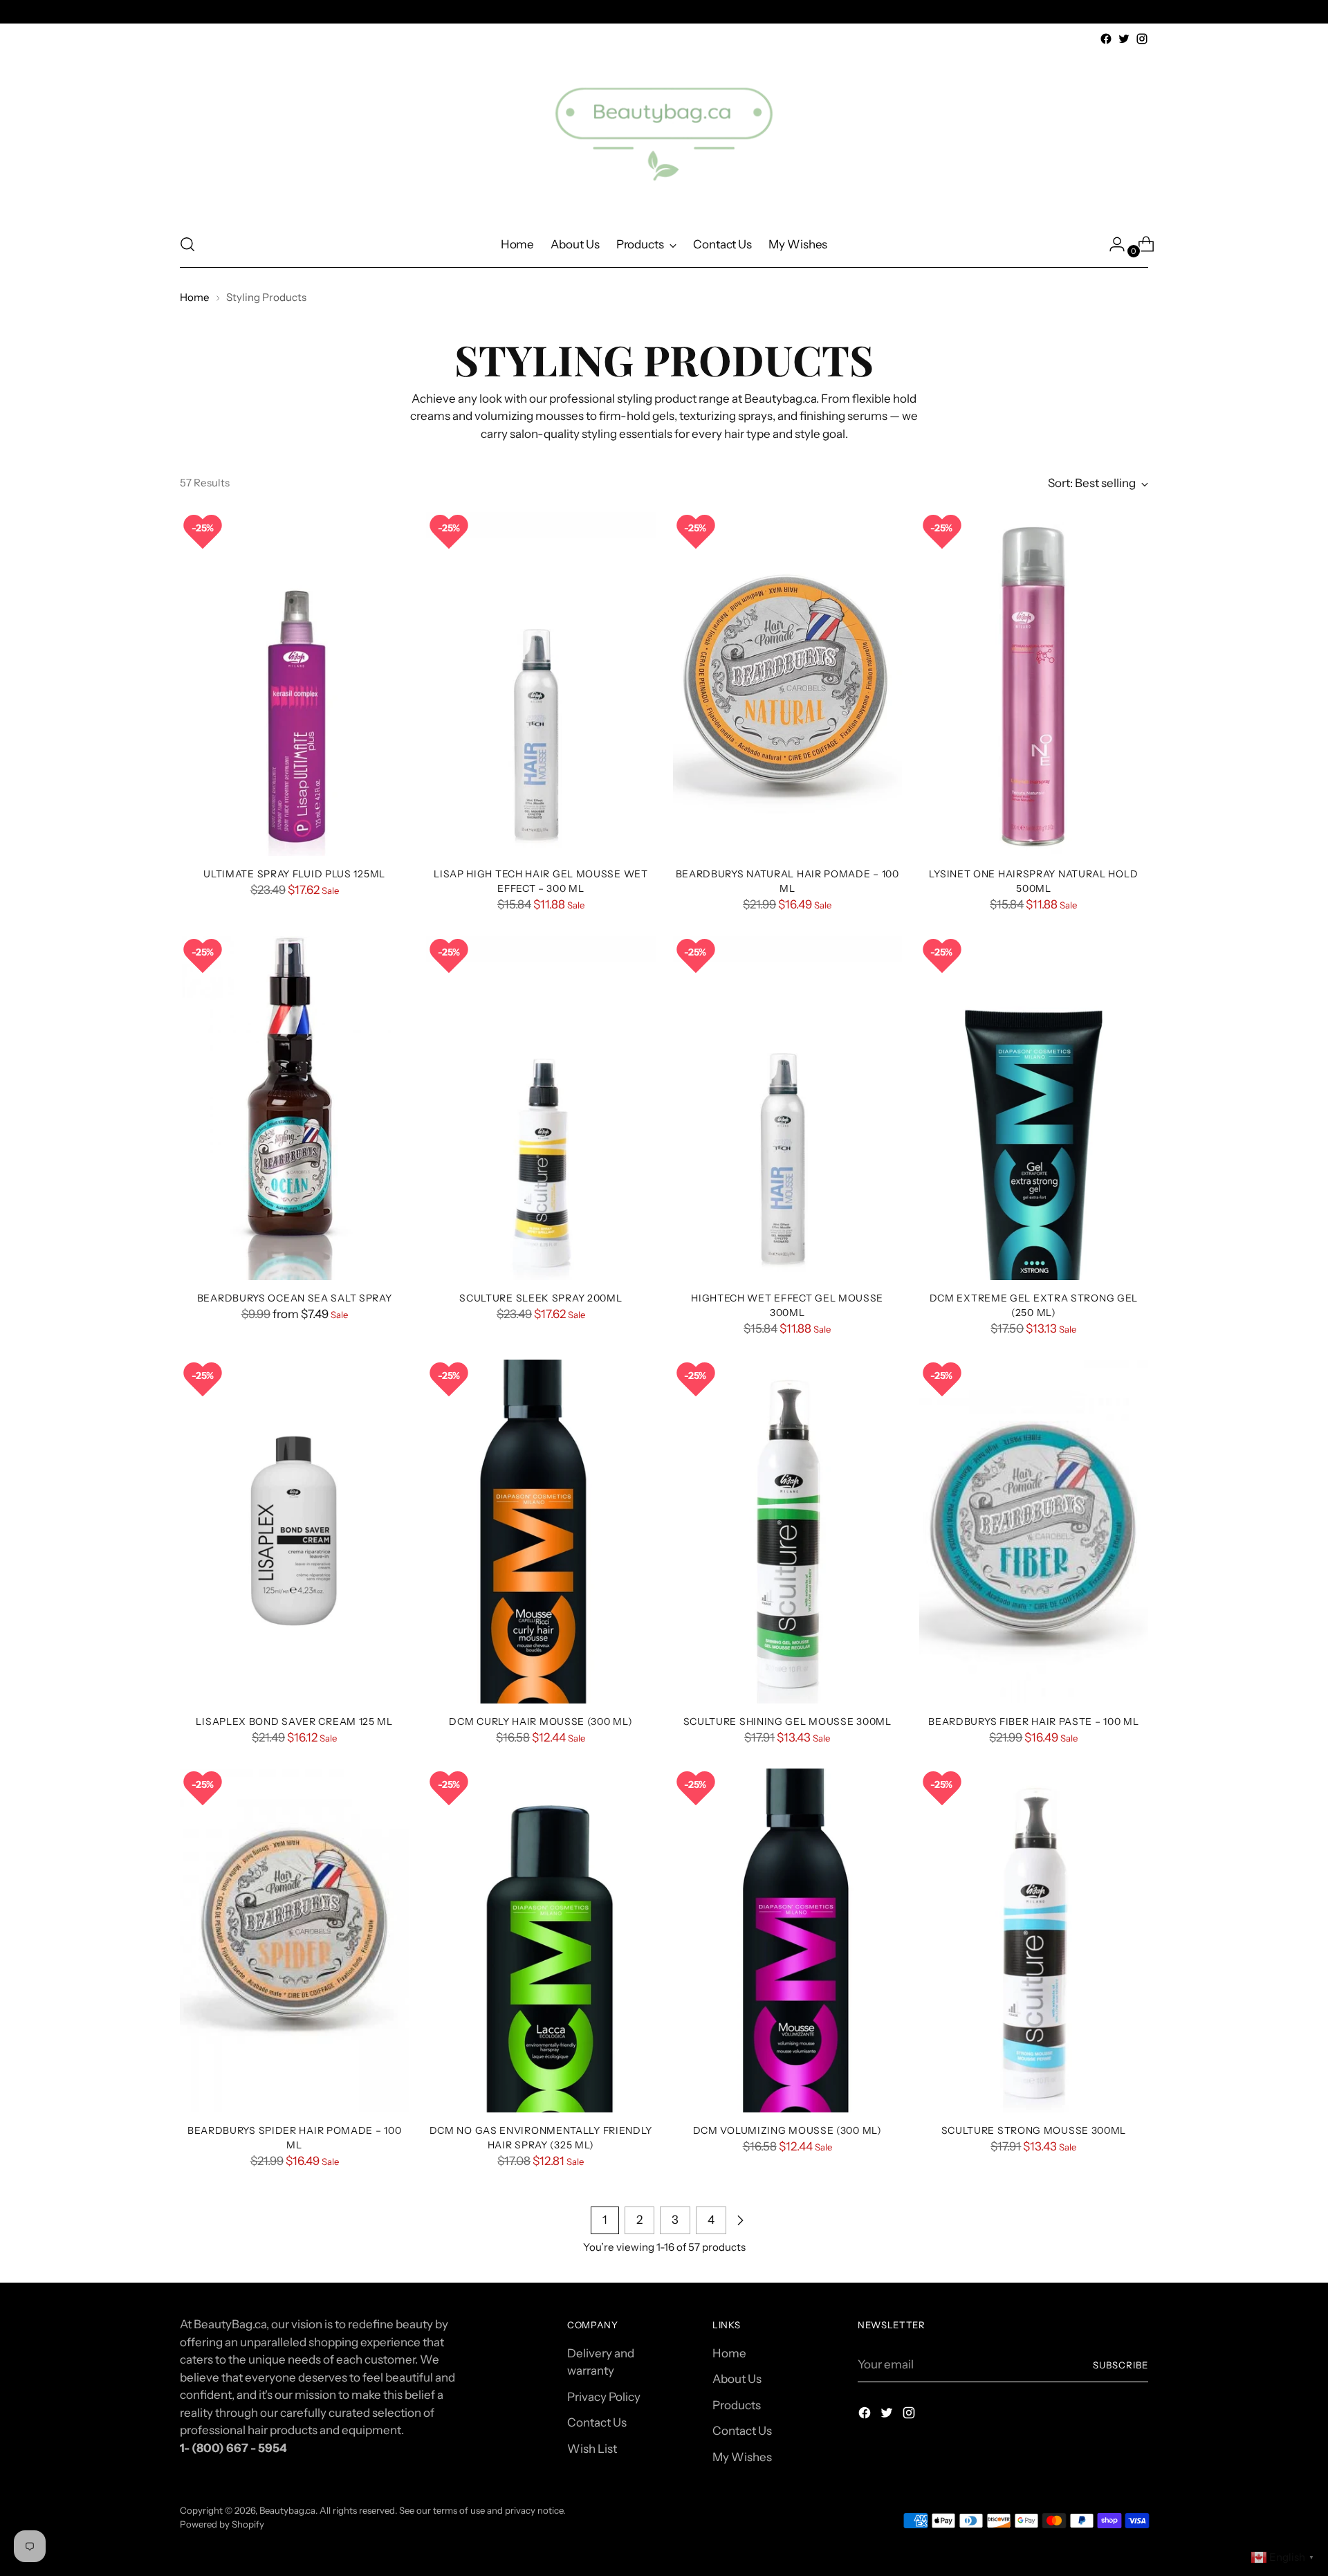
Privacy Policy (604, 2397)
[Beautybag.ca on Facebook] (1106, 39)
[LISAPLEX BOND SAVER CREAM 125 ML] (294, 1532)
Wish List (592, 2449)
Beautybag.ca (287, 2510)
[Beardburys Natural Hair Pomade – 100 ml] (787, 684)
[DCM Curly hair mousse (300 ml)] (541, 1532)
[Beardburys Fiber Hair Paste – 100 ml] (1034, 1532)
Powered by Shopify (222, 2524)
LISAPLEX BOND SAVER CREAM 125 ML (294, 1721)
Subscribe (1120, 2365)
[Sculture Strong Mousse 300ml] (1034, 1940)
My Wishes (742, 2457)
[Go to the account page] (1112, 244)
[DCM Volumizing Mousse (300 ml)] (787, 1940)
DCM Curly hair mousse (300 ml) (541, 1721)
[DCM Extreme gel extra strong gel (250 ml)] (1034, 1108)
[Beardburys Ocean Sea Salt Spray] (294, 1108)
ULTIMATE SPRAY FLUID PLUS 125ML (294, 874)
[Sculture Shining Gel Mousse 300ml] (787, 1532)
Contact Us (597, 2422)
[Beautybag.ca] (664, 135)
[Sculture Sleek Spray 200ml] (541, 1108)
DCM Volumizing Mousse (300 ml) (787, 2130)
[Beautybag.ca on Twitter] (1124, 39)
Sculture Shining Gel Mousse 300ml (787, 1721)
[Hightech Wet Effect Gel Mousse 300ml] (787, 1108)
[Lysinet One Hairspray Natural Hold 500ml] (1034, 684)
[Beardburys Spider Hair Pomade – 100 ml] (294, 1940)
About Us (737, 2379)
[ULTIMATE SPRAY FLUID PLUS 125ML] (294, 684)
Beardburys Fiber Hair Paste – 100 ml (1033, 1721)
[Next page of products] (740, 2220)
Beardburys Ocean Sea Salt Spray (295, 1298)
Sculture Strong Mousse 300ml (1034, 2130)
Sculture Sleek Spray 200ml (541, 1298)
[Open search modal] (187, 244)
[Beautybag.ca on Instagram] (1142, 39)
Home (195, 297)
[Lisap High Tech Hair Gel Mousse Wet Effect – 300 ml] (541, 684)
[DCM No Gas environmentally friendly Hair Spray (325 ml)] (541, 1940)
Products (737, 2405)
